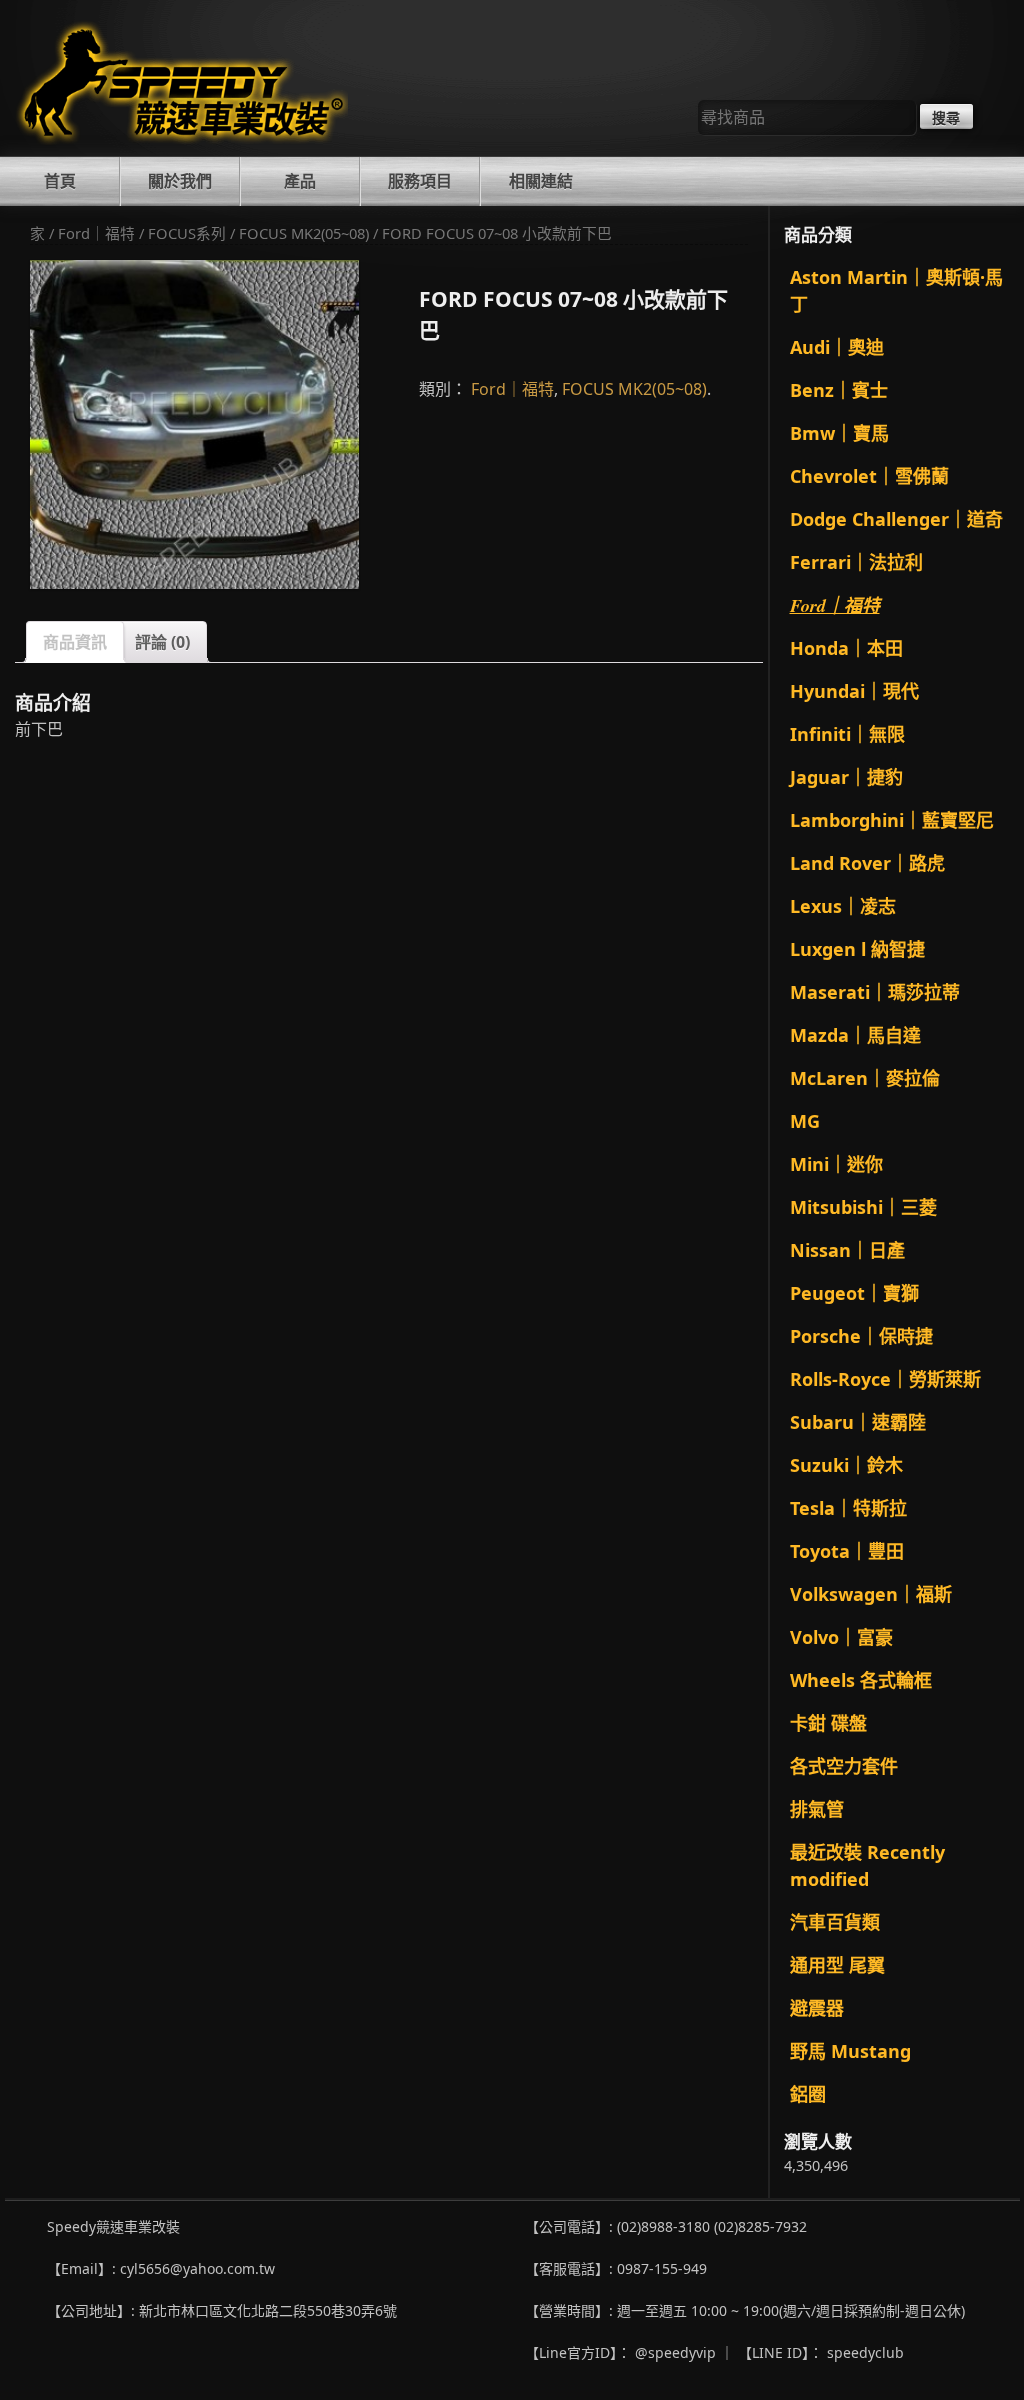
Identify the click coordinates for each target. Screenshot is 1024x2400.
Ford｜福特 (96, 233)
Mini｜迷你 (836, 1164)
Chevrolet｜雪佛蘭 (869, 476)
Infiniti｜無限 (847, 734)
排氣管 (817, 1809)
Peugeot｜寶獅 (854, 1293)
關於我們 (180, 181)
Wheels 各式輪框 (861, 1680)
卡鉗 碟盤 (828, 1723)
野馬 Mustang (850, 2051)
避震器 (817, 2008)
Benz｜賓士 (839, 390)
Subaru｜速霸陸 (858, 1422)
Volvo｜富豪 (841, 1637)
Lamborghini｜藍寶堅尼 (892, 820)
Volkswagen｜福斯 (871, 1594)
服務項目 (420, 181)
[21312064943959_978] (194, 424)
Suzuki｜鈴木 (846, 1465)
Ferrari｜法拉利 (856, 562)
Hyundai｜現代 (854, 691)
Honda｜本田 (846, 648)
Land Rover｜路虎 (867, 863)
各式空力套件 (844, 1766)
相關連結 (541, 181)
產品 (300, 181)
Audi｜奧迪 (837, 347)
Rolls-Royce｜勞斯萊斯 (885, 1379)
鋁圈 (808, 2094)
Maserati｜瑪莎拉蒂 (875, 992)
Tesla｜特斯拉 (848, 1508)
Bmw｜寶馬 (839, 433)
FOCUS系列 (187, 233)
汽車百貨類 (835, 1922)
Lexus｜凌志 (843, 906)
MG (805, 1121)
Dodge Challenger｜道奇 (896, 519)
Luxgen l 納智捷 (857, 949)
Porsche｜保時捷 (861, 1336)
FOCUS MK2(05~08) (304, 233)
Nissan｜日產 (847, 1250)
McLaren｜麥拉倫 (865, 1078)
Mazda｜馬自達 (855, 1035)
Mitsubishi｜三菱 (863, 1207)
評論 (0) (162, 642)
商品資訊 (75, 642)
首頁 (60, 181)
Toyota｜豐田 (847, 1551)
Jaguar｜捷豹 (846, 777)
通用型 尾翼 (837, 1965)
